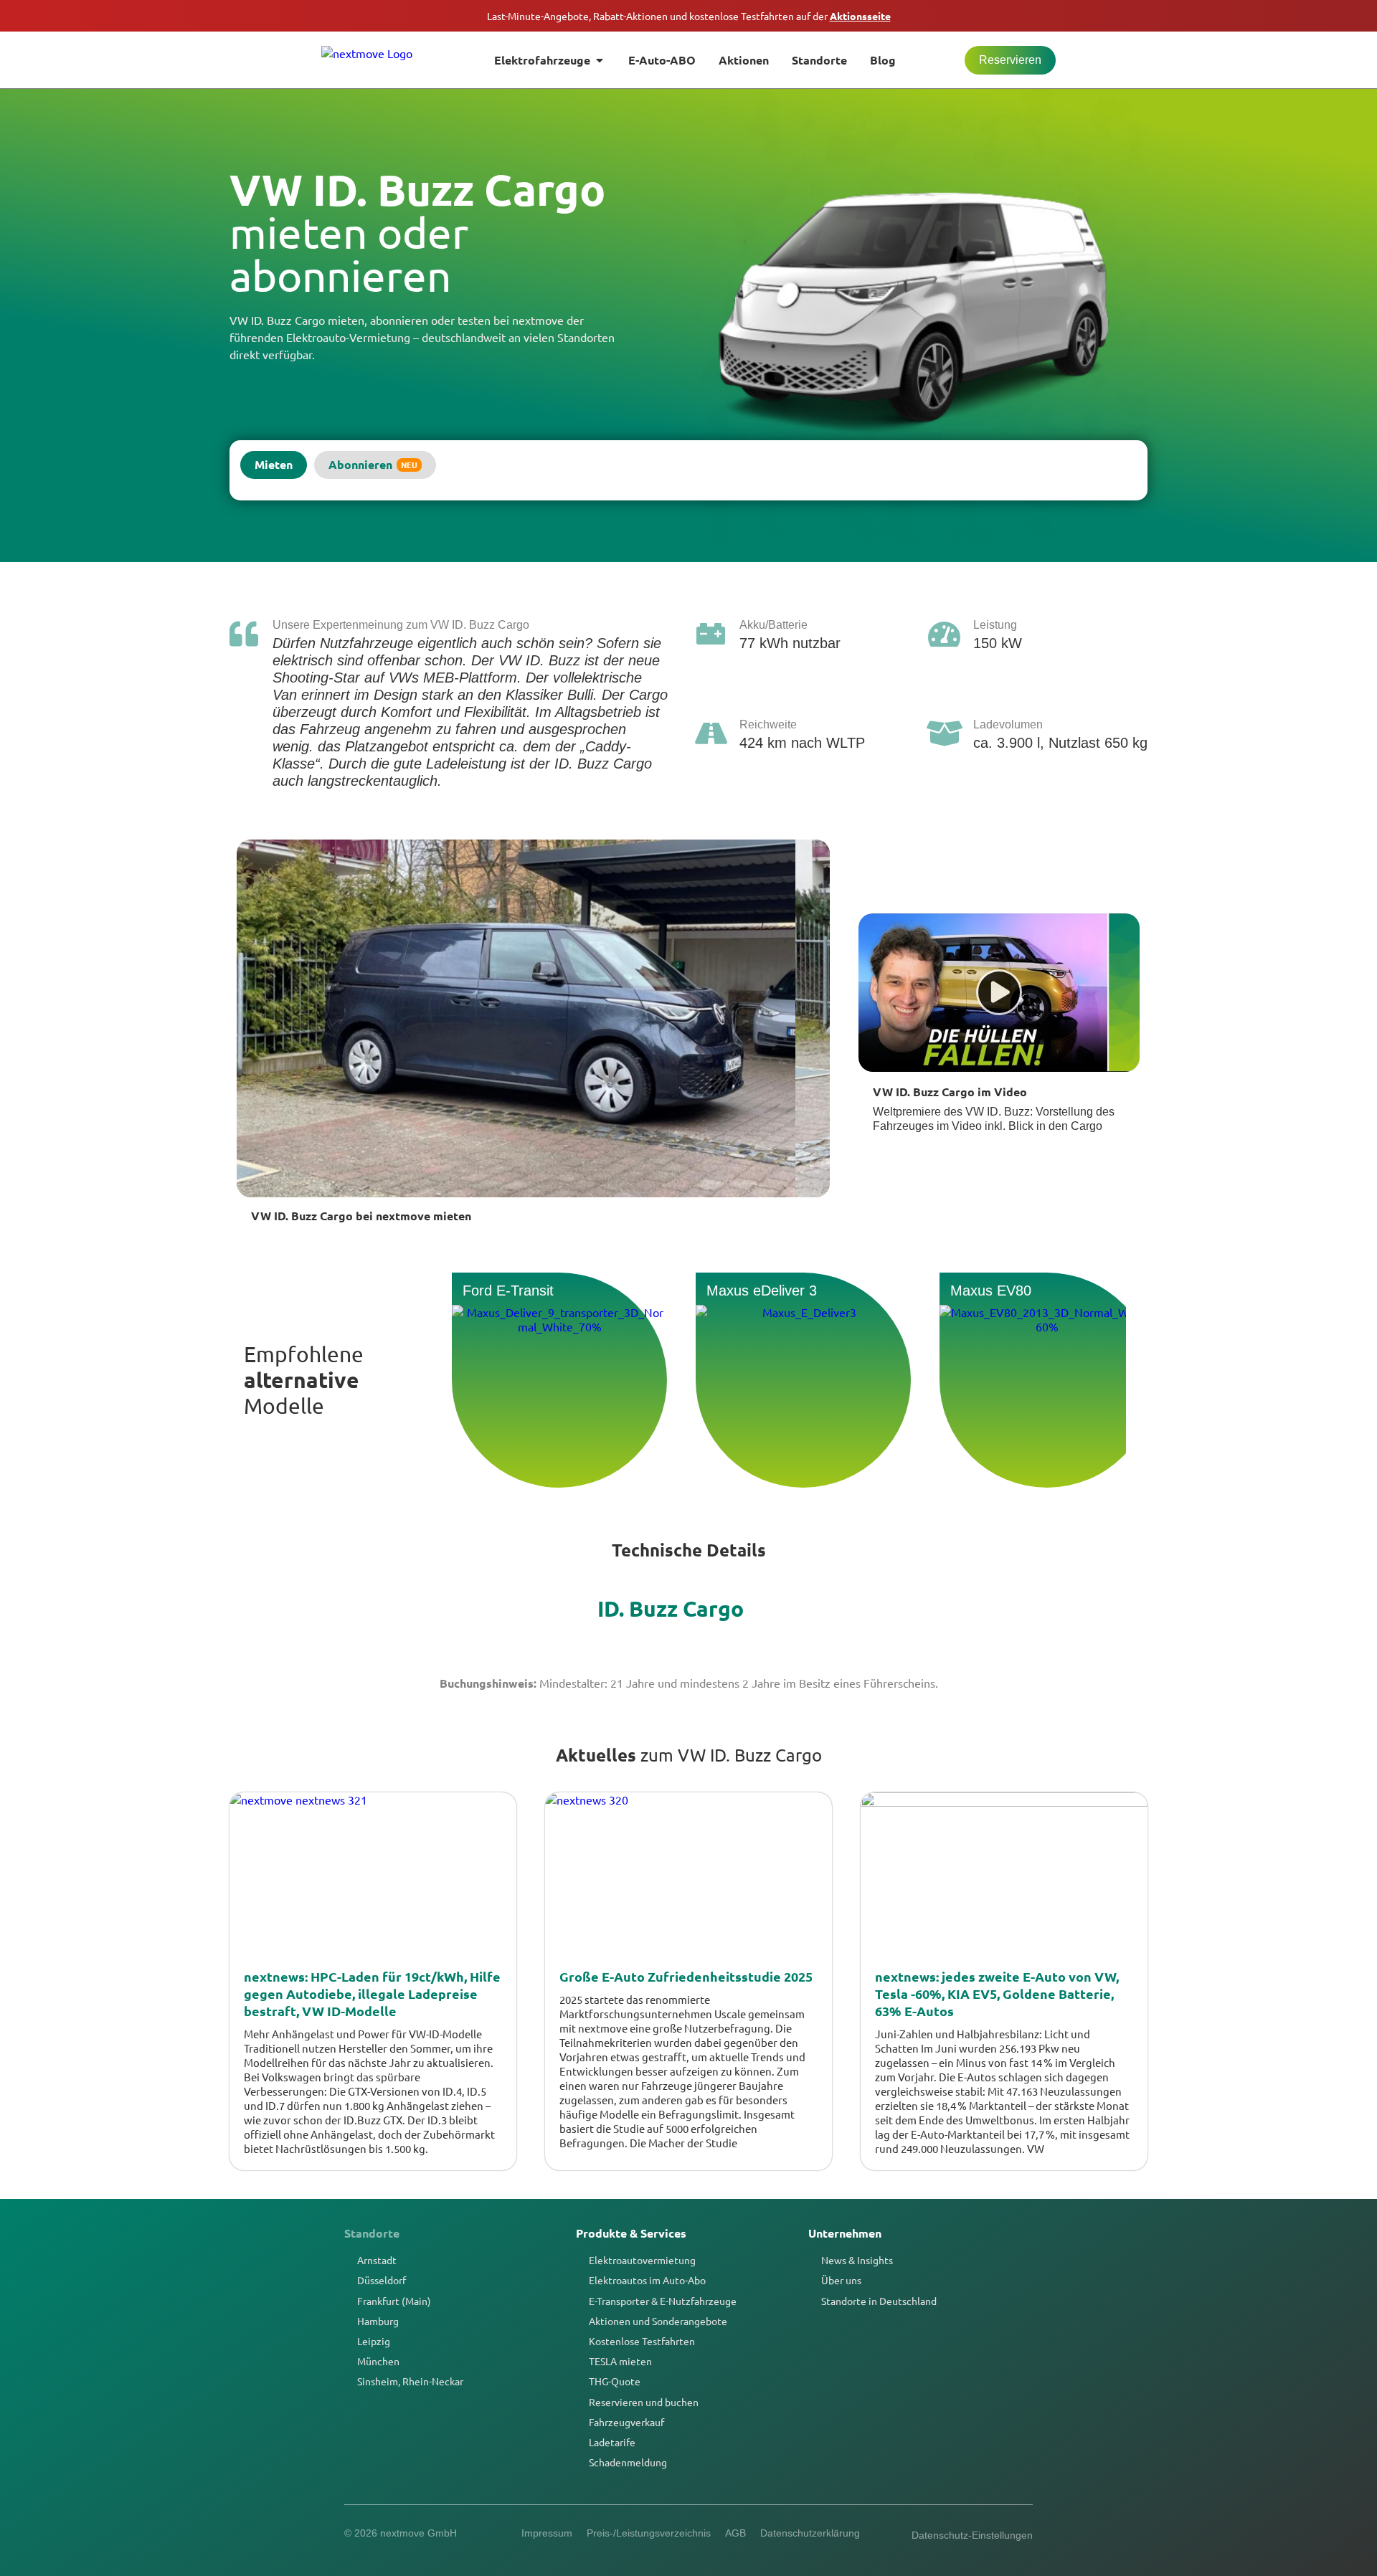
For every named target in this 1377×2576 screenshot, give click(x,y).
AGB (735, 2533)
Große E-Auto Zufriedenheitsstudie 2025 (686, 1976)
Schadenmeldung (628, 2462)
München (378, 2361)
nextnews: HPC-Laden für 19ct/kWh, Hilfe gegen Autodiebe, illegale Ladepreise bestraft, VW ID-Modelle (372, 1993)
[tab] (274, 465)
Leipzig (374, 2341)
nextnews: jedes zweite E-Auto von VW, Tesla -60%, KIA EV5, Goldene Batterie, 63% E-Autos (997, 1993)
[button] (999, 992)
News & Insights (857, 2260)
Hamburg (378, 2321)
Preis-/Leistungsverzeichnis (649, 2533)
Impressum (547, 2533)
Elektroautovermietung (642, 2260)
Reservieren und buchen (644, 2402)
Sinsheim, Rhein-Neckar (410, 2381)
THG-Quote (615, 2381)
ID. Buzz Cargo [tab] (671, 1608)
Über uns (841, 2280)
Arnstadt (377, 2260)
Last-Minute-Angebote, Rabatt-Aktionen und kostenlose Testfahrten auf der (689, 16)
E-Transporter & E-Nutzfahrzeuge (663, 2301)
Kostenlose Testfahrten (642, 2341)
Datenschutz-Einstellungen (972, 2535)
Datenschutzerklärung (810, 2533)
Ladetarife (612, 2442)
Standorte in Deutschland (879, 2301)
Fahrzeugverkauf (626, 2422)
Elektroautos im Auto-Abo (647, 2280)
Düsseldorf (382, 2280)
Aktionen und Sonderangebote (658, 2321)
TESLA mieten (620, 2361)
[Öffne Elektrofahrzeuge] (600, 60)
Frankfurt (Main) (394, 2301)
